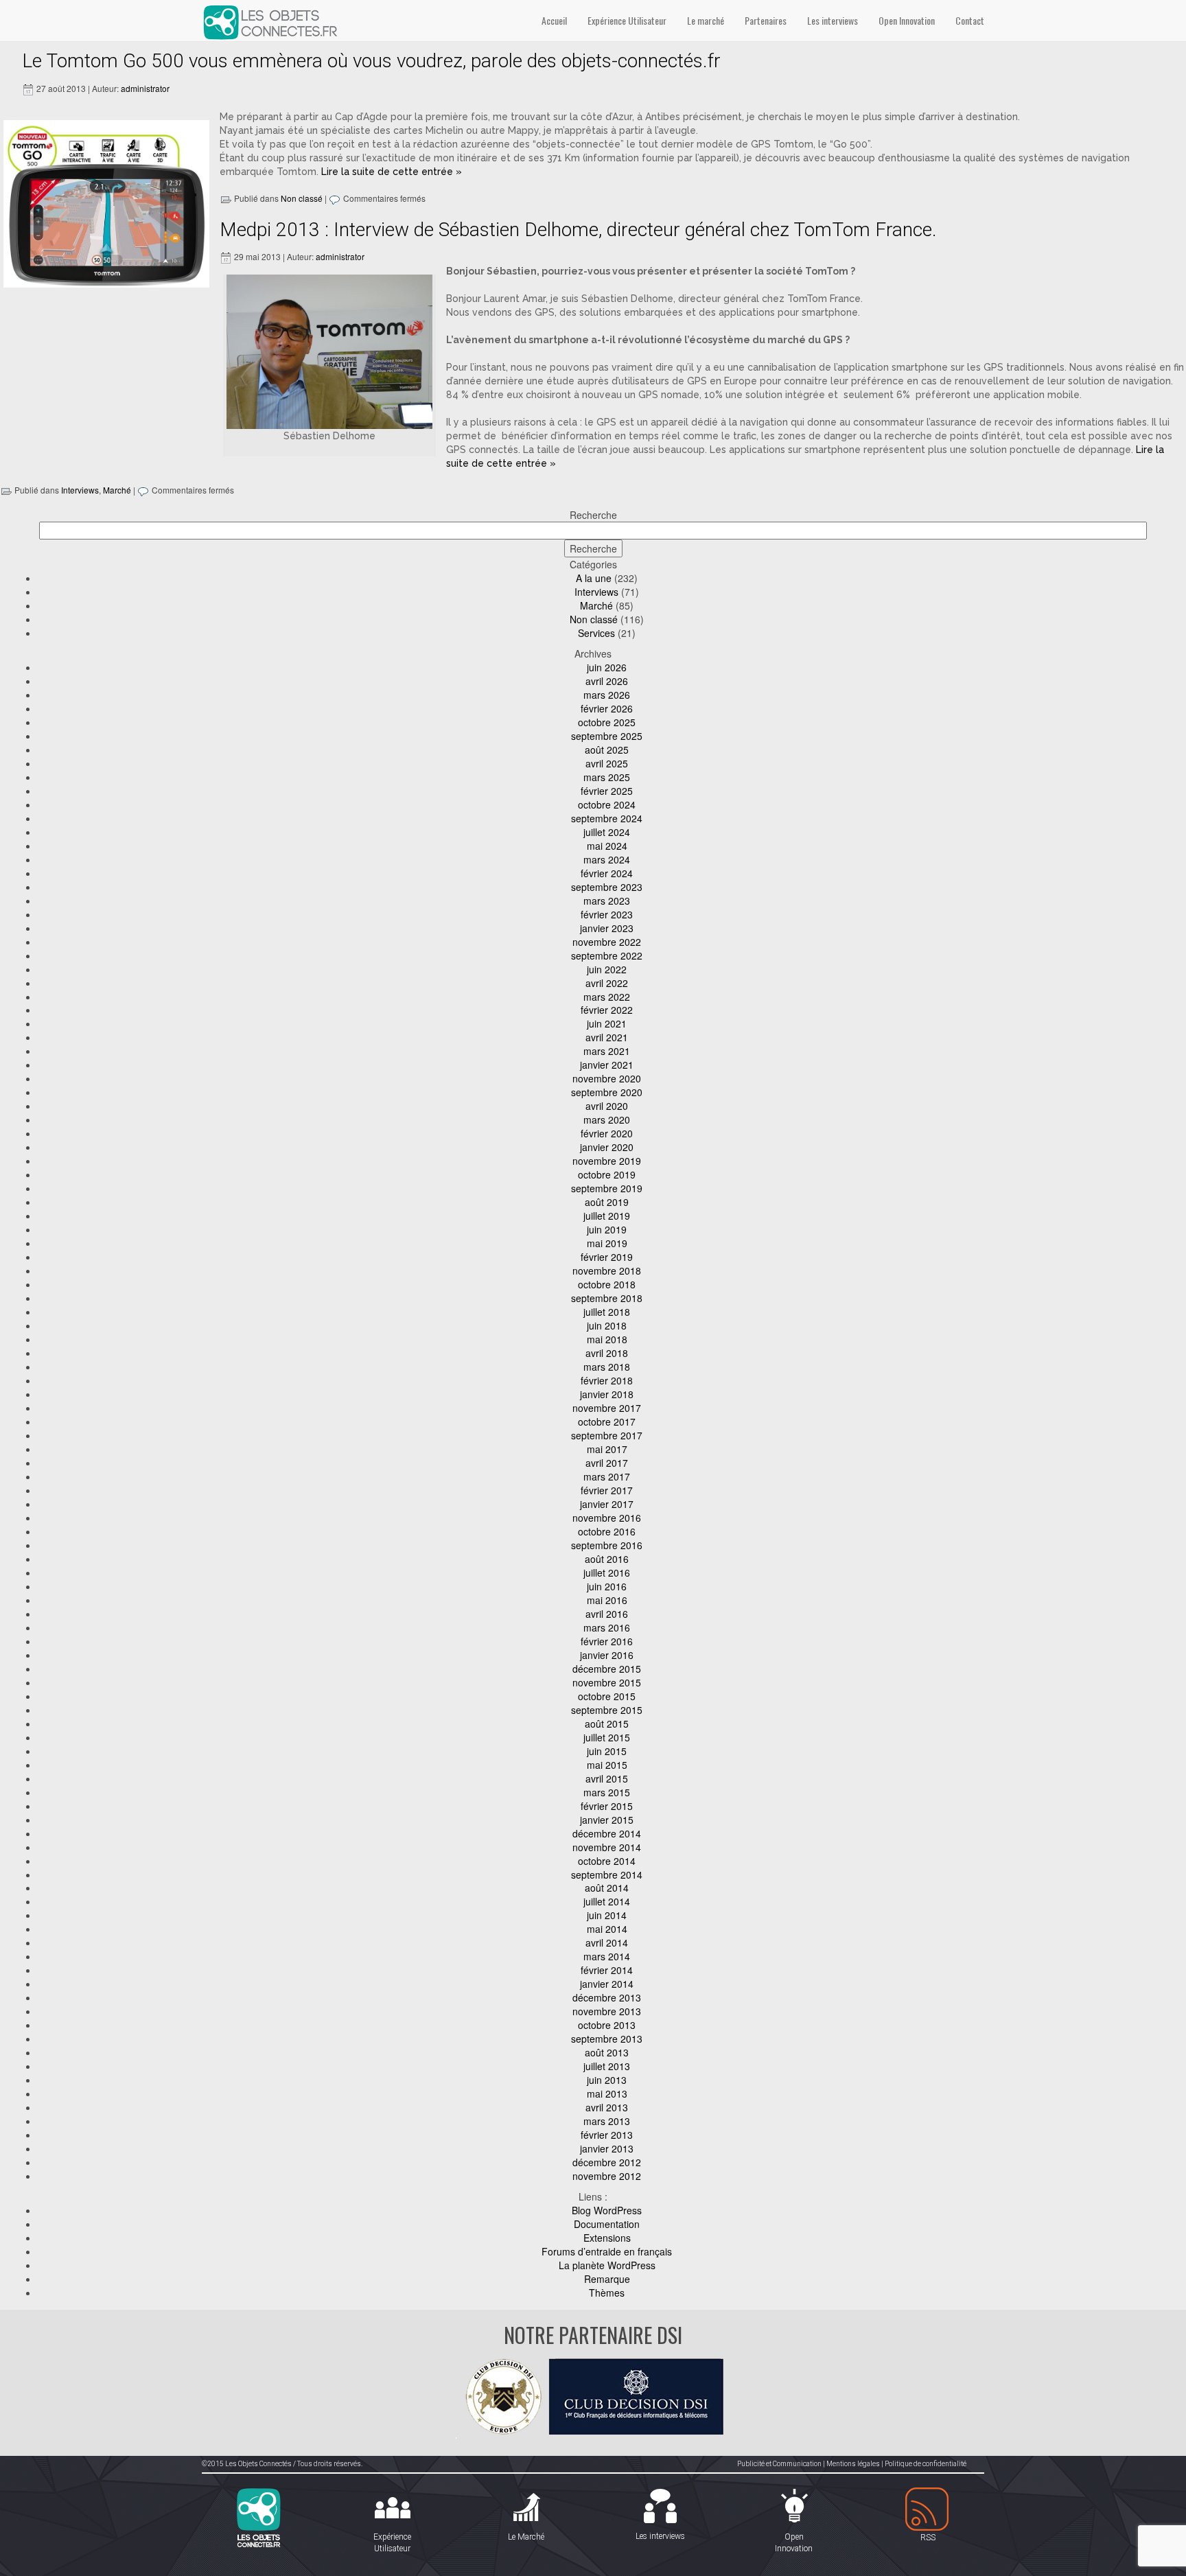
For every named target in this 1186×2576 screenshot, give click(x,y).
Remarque (607, 2279)
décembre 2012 (607, 2162)
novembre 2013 (607, 2011)
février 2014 (607, 1970)
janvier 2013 (607, 2148)
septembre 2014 (607, 1875)
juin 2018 (607, 1325)
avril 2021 (607, 1037)
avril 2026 (607, 681)
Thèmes (607, 2293)
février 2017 (607, 1490)
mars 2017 (607, 1476)
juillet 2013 (607, 2066)
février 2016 (607, 1641)
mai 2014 (607, 1929)
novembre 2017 (607, 1408)
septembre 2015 (607, 1710)
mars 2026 (607, 695)
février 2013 (607, 2135)
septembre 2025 (607, 736)
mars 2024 (607, 859)
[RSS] (928, 2510)
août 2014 (607, 1888)
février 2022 (607, 1010)
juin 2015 (607, 1751)
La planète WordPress (607, 2265)
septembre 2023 (607, 887)
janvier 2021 (607, 1065)
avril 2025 (607, 763)
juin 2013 (607, 2080)
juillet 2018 (607, 1312)
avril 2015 (607, 1778)
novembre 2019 (607, 1161)
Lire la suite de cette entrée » (392, 172)
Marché (117, 490)
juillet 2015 (607, 1737)
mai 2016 (607, 1600)
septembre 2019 (607, 1188)
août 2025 (607, 750)
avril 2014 (607, 1942)
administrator (145, 88)
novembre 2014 (607, 1847)
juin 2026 (607, 667)
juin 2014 (607, 1915)
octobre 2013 (607, 2025)
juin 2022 (607, 969)
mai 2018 (607, 1339)
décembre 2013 (607, 1997)
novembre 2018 (607, 1270)
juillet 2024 (607, 832)
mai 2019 (607, 1243)
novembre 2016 (607, 1518)
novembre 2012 (607, 2176)
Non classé (302, 198)
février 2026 (607, 708)
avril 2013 (607, 2107)
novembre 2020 (607, 1078)
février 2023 (607, 914)
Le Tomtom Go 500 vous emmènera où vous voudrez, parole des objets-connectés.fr (371, 61)
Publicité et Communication (779, 2464)
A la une (594, 578)
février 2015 (607, 1806)
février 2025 (607, 791)
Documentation (607, 2224)
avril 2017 (607, 1463)
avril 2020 (607, 1106)
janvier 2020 (607, 1147)
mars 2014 (607, 1956)
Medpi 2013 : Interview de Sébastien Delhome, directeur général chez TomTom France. (578, 230)
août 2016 (607, 1559)
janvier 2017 (607, 1504)
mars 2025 (607, 777)
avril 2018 (607, 1353)
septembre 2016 (607, 1545)
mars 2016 (607, 1627)
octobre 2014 (607, 1861)
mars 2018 (607, 1367)
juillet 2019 (607, 1216)
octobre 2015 (607, 1696)
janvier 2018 (607, 1394)
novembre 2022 (607, 942)
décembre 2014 (607, 1833)
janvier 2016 (607, 1655)
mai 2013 (607, 2093)
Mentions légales (853, 2464)
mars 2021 (607, 1051)
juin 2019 (607, 1229)
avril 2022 (607, 983)
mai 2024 (607, 846)
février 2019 (607, 1257)
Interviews (80, 490)
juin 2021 (607, 1023)
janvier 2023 (607, 928)
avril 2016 (607, 1614)
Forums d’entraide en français (607, 2251)
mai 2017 (607, 1449)
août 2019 (607, 1202)
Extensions (607, 2238)
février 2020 (607, 1133)
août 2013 (607, 2052)
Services (596, 633)
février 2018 (607, 1380)
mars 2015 (607, 1792)
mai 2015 (607, 1765)
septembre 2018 (607, 1298)
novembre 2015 (607, 1682)
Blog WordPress (607, 2210)
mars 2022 (607, 997)
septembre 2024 (607, 818)
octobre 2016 (607, 1531)
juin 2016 (607, 1586)
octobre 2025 (607, 722)
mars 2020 (607, 1119)
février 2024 (607, 873)
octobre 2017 (607, 1422)
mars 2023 (607, 901)
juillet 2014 (607, 1901)
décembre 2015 (607, 1669)
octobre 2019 (607, 1174)
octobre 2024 (607, 804)
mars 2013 (607, 2121)
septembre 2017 (607, 1435)
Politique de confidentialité (926, 2464)
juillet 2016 (607, 1573)
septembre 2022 (607, 955)
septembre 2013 (607, 2039)
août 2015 (607, 1724)
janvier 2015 (607, 1820)
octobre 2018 (607, 1284)
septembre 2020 (607, 1092)
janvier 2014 (607, 1984)
